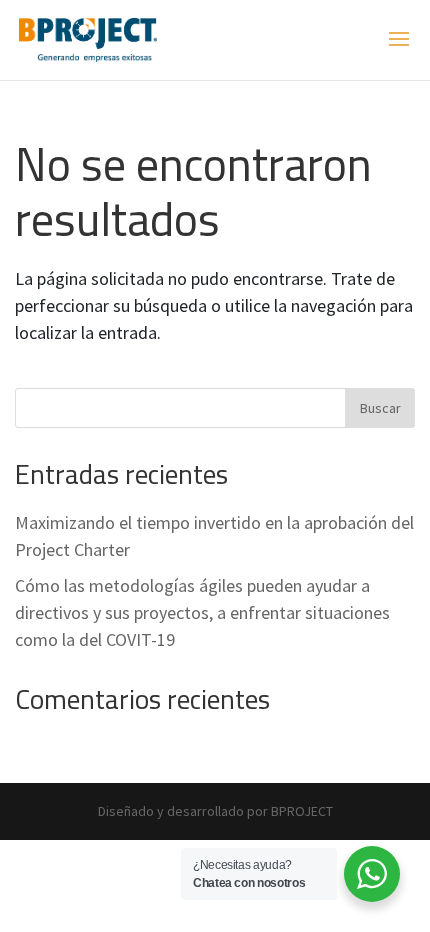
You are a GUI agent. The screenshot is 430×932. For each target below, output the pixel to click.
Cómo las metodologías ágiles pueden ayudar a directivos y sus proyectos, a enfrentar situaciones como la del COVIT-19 (202, 612)
